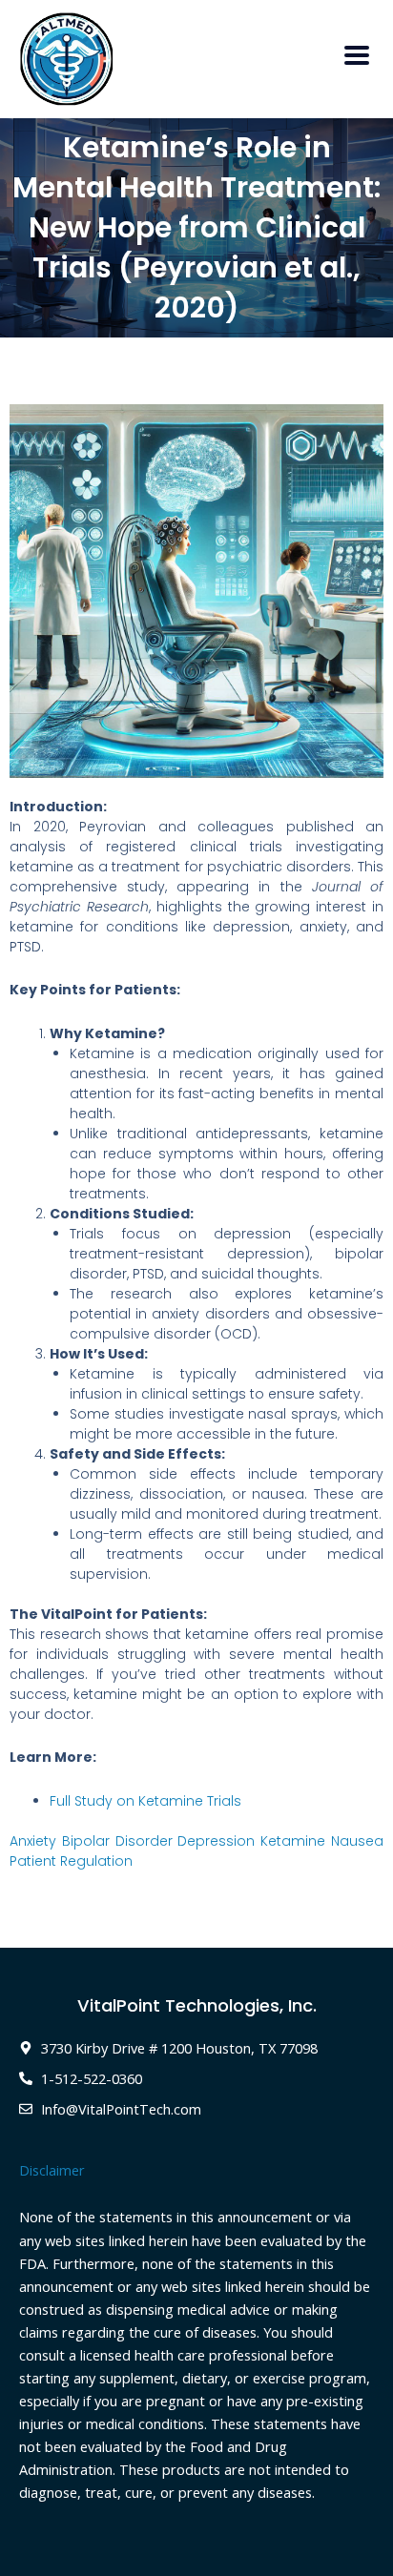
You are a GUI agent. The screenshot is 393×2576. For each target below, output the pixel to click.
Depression (216, 1841)
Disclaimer (52, 2170)
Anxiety (33, 1841)
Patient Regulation (71, 1861)
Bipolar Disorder (117, 1841)
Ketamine (293, 1841)
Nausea (357, 1841)
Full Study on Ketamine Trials (145, 1801)
